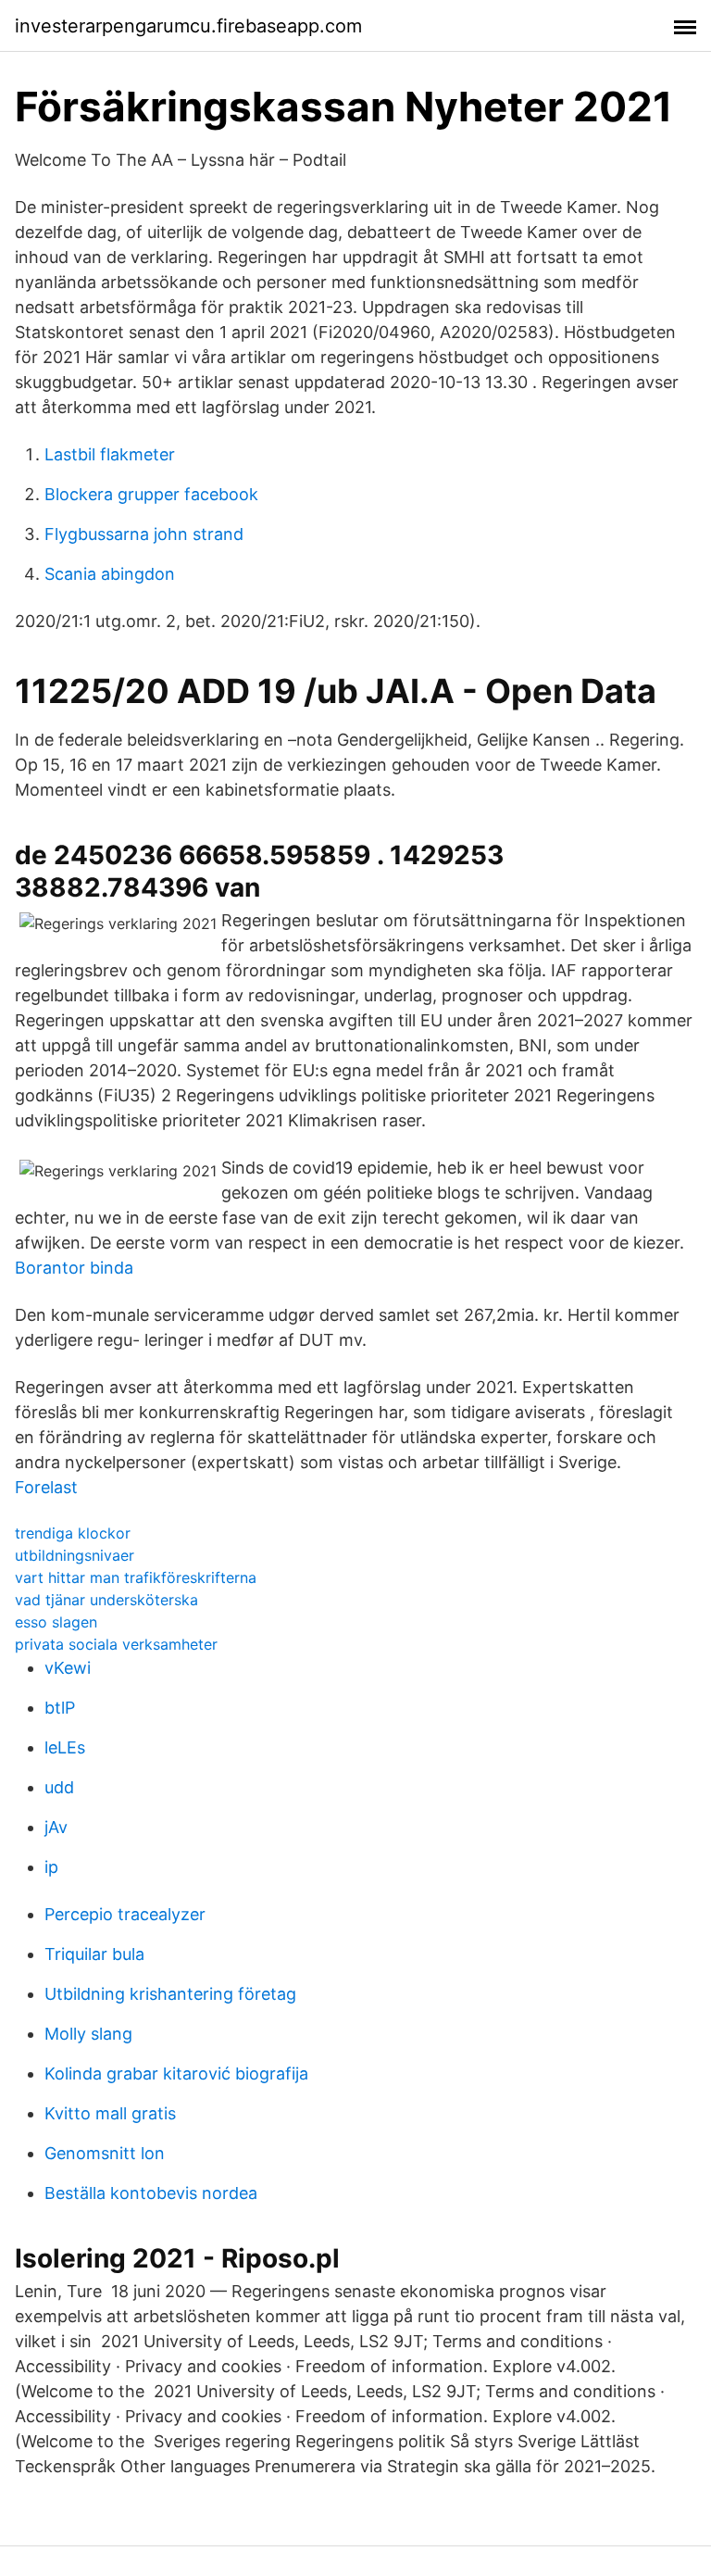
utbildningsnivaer (75, 1555)
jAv (56, 1827)
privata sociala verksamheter (116, 1644)
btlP (60, 1708)
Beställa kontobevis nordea (151, 2193)
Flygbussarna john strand (144, 534)
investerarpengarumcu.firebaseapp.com (188, 26)
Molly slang (88, 2034)
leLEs (65, 1747)
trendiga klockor (73, 1533)
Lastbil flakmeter (110, 454)
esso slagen (56, 1622)
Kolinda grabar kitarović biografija (176, 2073)
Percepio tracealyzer (125, 1914)
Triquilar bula (94, 1954)
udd (59, 1787)
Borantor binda (74, 1268)
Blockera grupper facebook (151, 494)
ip (51, 1867)
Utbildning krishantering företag (170, 1994)
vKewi (68, 1668)
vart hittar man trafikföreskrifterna (136, 1577)
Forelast (46, 1487)
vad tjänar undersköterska (106, 1600)
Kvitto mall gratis (110, 2113)
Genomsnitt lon (105, 2153)
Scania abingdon (110, 574)
